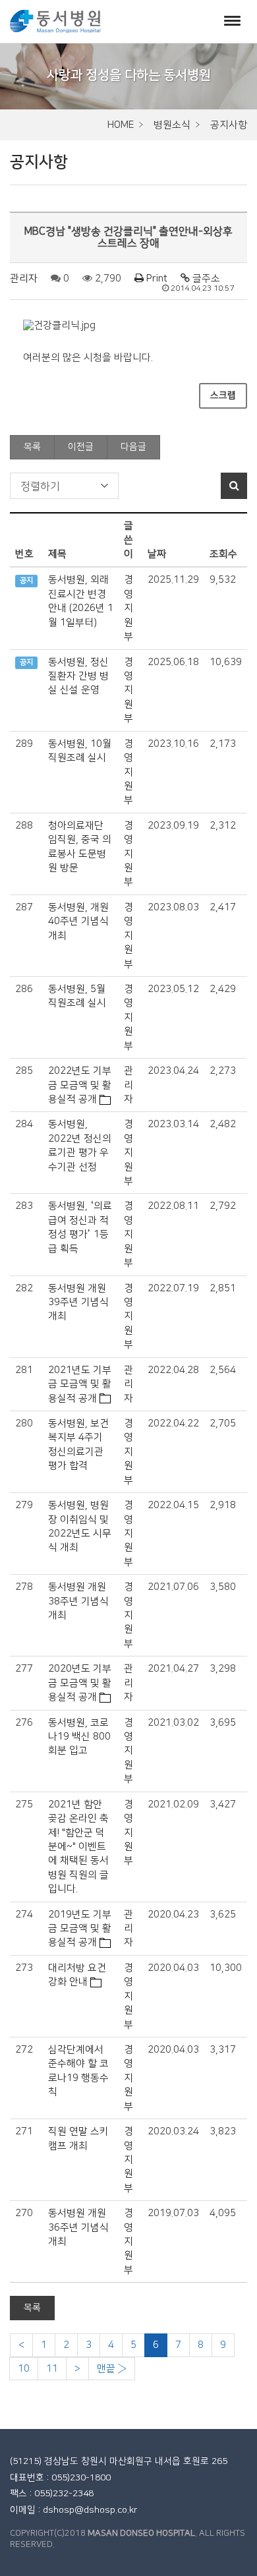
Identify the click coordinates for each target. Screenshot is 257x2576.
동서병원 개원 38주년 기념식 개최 (78, 1601)
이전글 (81, 447)
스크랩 (223, 395)
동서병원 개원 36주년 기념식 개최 (78, 2227)
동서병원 (55, 21)
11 (52, 2369)
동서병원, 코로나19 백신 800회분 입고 (79, 1737)
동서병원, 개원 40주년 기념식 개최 (78, 922)
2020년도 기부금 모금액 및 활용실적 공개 (80, 1683)
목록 (32, 447)
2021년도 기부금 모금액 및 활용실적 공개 (80, 1384)
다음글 (133, 447)
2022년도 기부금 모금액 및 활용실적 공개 (80, 1085)
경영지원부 (128, 608)
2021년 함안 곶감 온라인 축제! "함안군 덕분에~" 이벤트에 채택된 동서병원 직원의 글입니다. (78, 1847)
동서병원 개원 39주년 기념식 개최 (78, 1303)
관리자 (24, 278)
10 (24, 2369)
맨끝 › (112, 2369)
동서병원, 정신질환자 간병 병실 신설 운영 (78, 676)
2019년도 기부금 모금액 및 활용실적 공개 (80, 1929)
